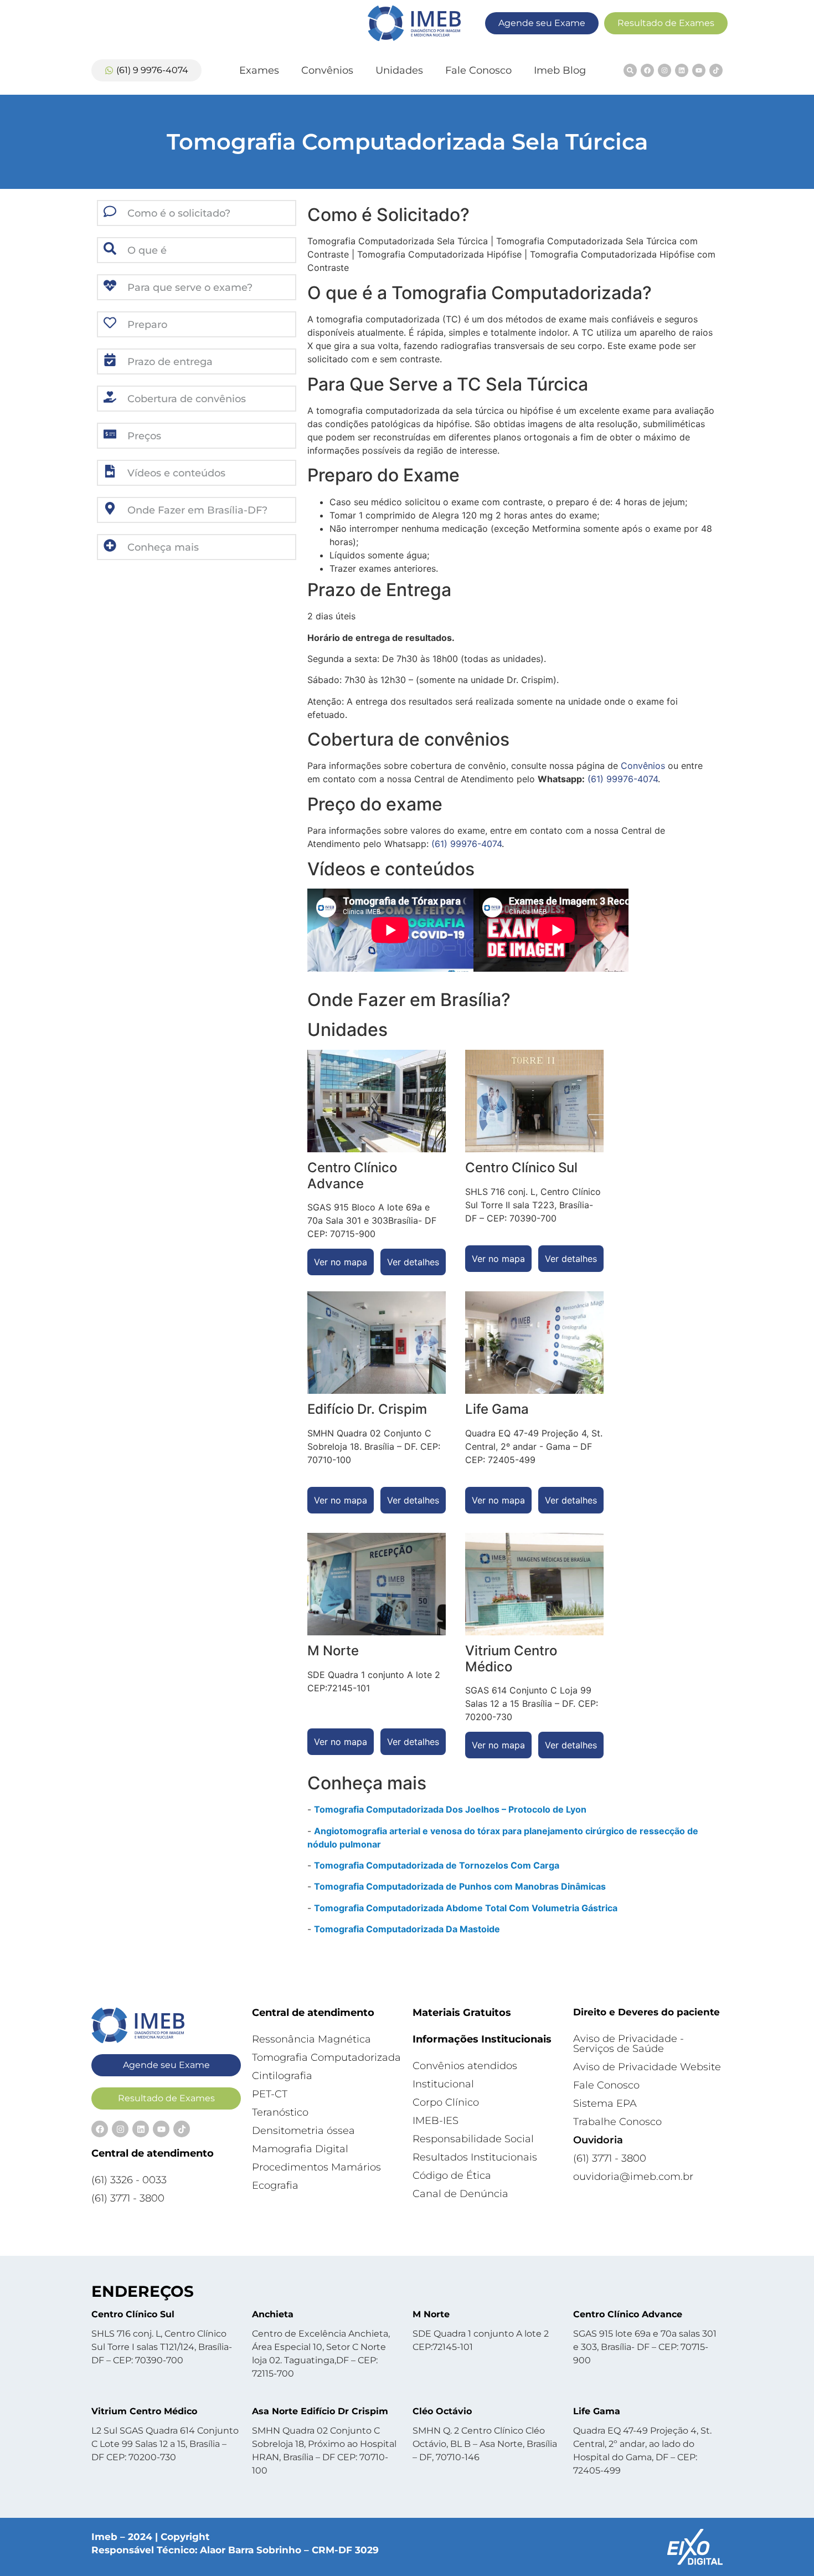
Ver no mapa (341, 1262)
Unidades (399, 70)
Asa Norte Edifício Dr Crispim (320, 2411)
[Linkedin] (682, 70)
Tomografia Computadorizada (326, 2057)
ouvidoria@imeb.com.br (633, 2177)
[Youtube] (699, 70)
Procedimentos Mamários (316, 2167)
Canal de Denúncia (460, 2194)
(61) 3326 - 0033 (129, 2180)
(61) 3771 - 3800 (128, 2198)
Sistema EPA (605, 2103)
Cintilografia (282, 2076)
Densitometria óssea (303, 2131)
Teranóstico (280, 2112)
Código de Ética (452, 2175)
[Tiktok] (716, 70)
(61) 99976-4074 (623, 779)
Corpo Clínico (446, 2102)
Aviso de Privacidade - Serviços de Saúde (628, 2044)
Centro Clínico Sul (133, 2314)
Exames (259, 70)
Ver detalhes (413, 1262)
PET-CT (270, 2094)
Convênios (327, 70)
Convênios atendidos (465, 2066)
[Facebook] (647, 70)
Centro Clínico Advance (628, 2314)
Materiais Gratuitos (462, 2013)
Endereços (143, 2291)
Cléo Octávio (442, 2411)
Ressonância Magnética (311, 2039)
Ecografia (275, 2185)
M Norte (431, 2314)
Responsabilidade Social (473, 2139)
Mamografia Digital (300, 2149)
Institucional (443, 2084)
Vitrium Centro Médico (144, 2411)
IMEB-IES (436, 2121)
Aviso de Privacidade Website (647, 2067)
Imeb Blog (560, 70)
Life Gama (597, 2411)
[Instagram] (664, 70)
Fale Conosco (478, 70)
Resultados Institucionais (475, 2157)
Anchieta (273, 2314)
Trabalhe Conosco (617, 2122)
